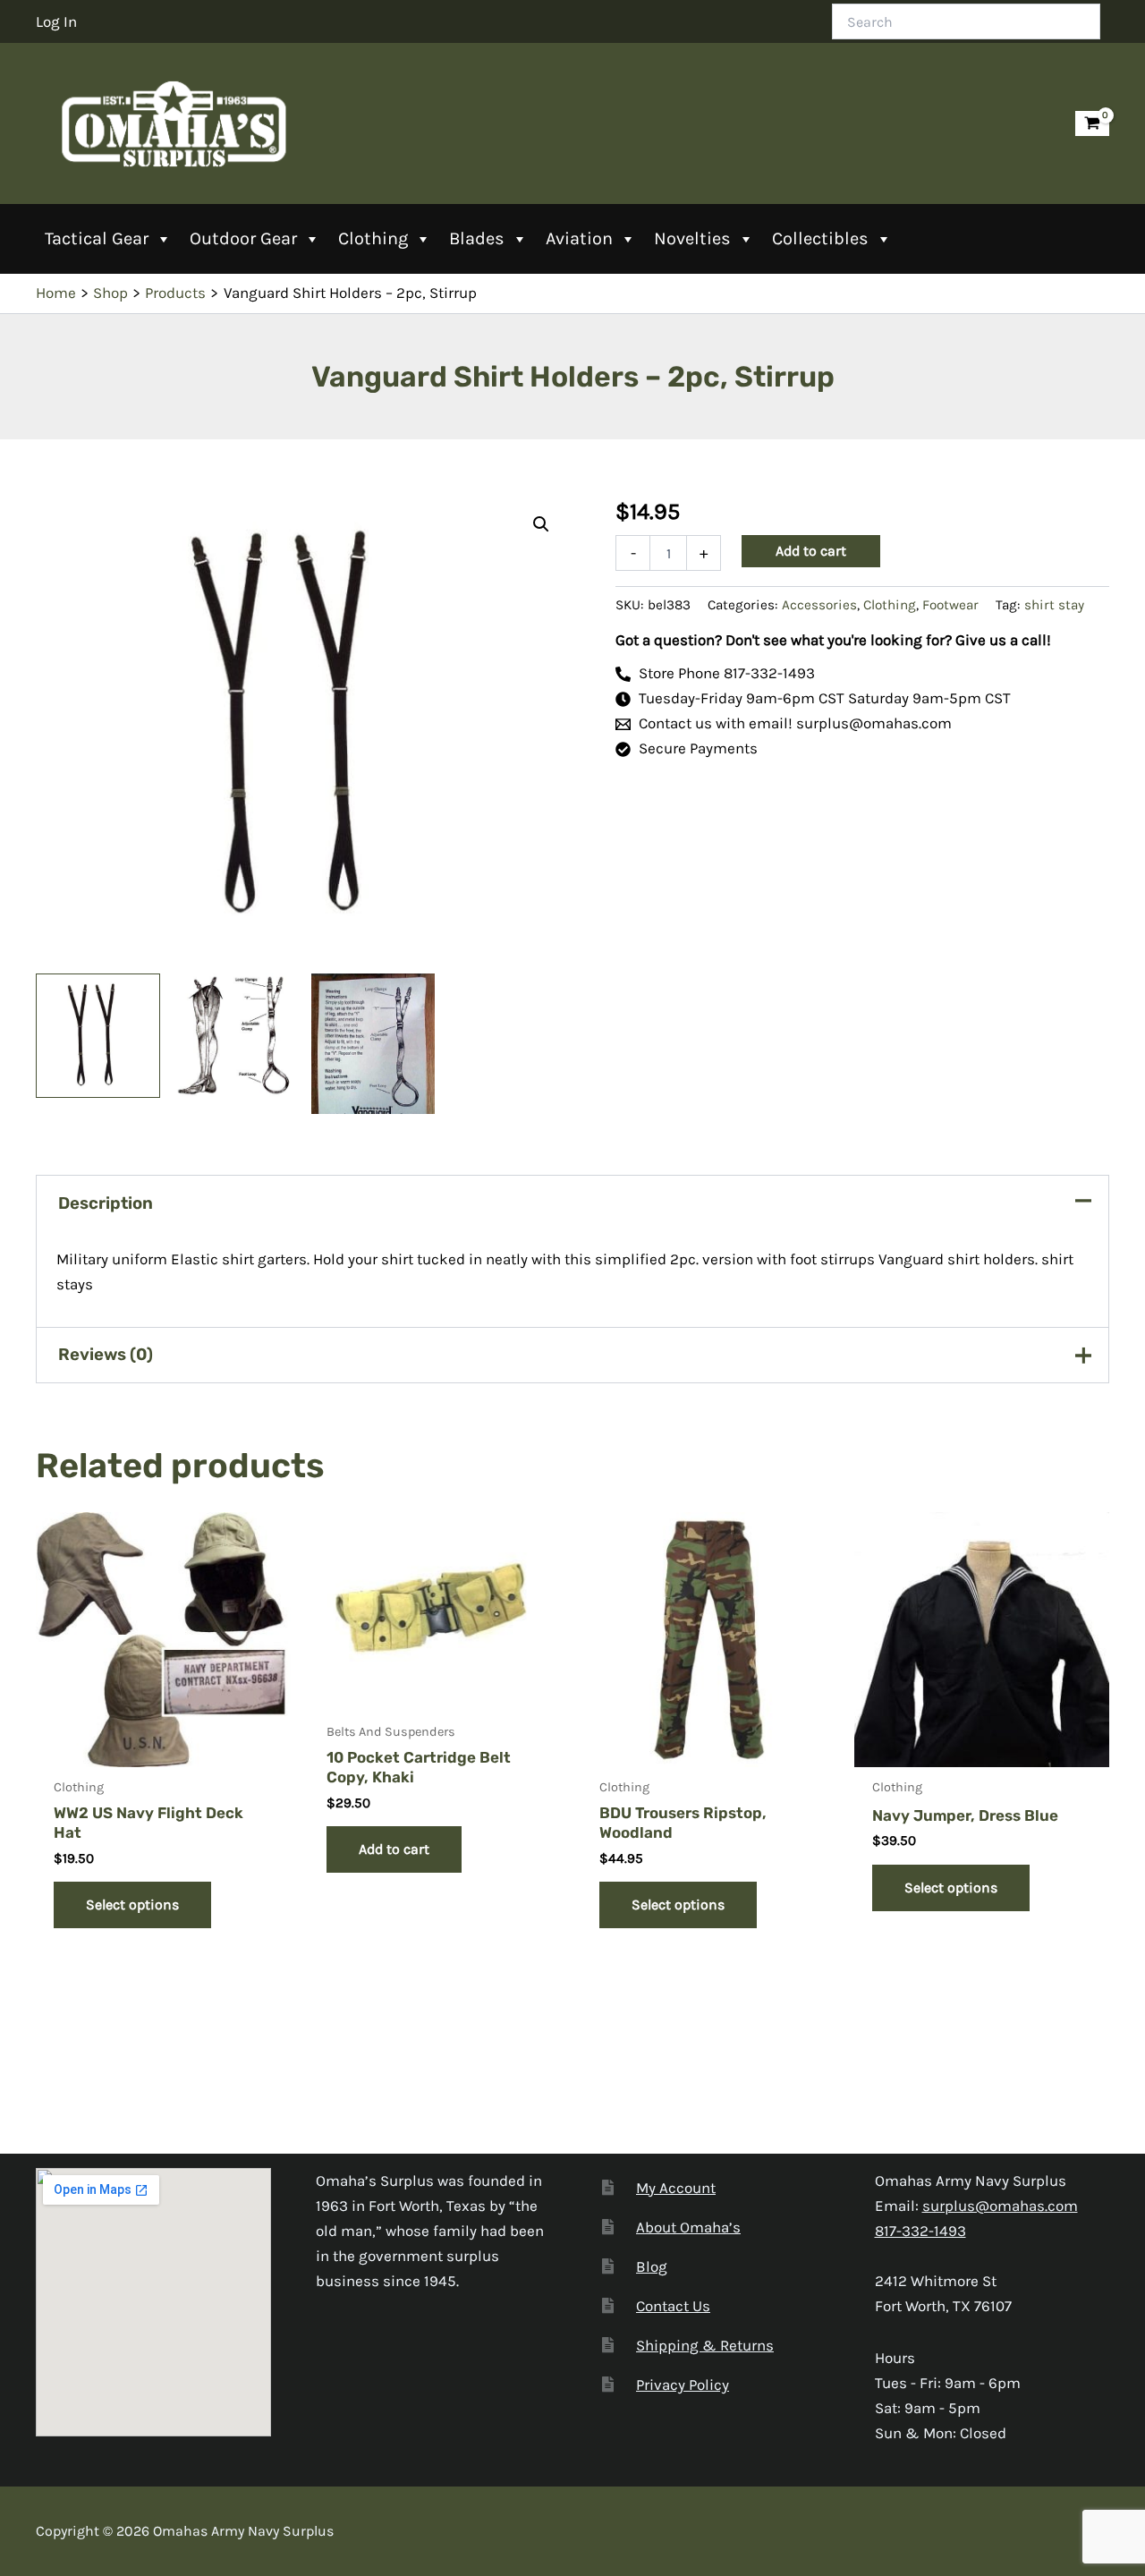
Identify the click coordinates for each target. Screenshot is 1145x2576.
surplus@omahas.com (1000, 2206)
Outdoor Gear (243, 238)
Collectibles (820, 238)
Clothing (373, 238)
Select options (132, 1904)
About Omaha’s (688, 2227)
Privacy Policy (683, 2385)
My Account (676, 2188)
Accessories (819, 605)
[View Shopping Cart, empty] (1092, 124)
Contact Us (673, 2306)
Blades (477, 238)
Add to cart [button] (394, 1849)
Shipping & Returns (705, 2345)
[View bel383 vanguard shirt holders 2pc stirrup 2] (98, 1036)
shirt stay (1054, 605)
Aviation (579, 238)
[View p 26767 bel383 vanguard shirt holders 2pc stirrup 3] (373, 1044)
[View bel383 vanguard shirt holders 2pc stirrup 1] (236, 1036)
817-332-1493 (920, 2231)
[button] (541, 524)
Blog (652, 2266)
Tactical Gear (97, 238)
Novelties (692, 238)
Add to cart (811, 551)
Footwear (950, 605)
